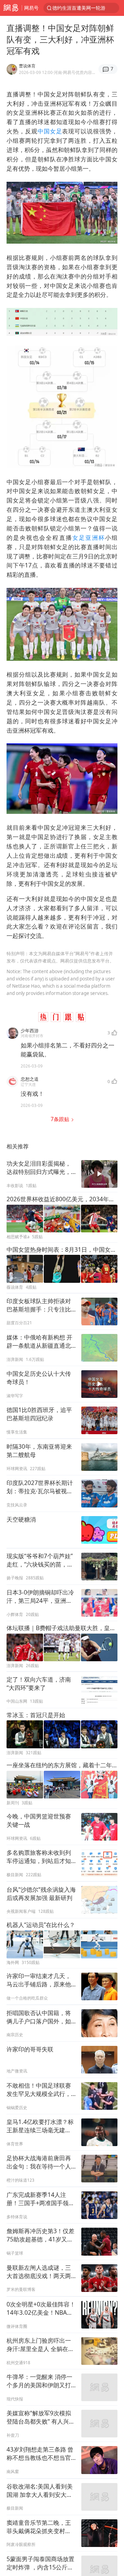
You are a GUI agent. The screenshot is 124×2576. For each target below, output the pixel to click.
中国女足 (50, 131)
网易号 (31, 8)
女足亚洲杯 (89, 538)
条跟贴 (61, 1119)
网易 (11, 8)
